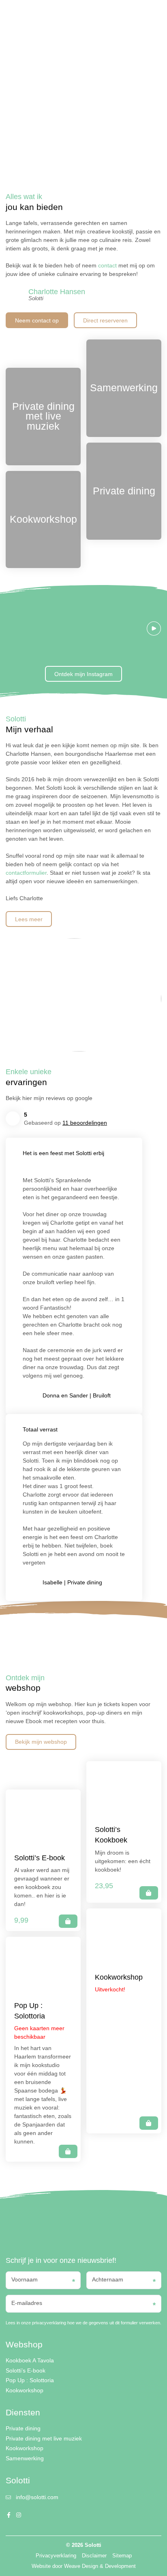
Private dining (23, 2428)
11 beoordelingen (85, 1123)
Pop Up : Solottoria (30, 2380)
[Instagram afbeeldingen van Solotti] (91, 628)
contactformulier (26, 873)
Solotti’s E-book (26, 2370)
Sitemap (122, 2556)
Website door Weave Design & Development (84, 2566)
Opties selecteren (149, 1893)
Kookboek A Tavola (30, 2360)
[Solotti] (32, 14)
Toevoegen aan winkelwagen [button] (68, 1921)
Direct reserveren (105, 320)
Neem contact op (37, 320)
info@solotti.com (37, 2497)
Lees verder (68, 2151)
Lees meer (29, 919)
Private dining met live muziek (44, 2438)
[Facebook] (122, 14)
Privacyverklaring (56, 2556)
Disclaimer (94, 2556)
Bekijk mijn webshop (41, 1742)
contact (107, 265)
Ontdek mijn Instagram (83, 674)
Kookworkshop (25, 2390)
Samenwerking (25, 2458)
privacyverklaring (49, 2323)
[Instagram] (130, 14)
